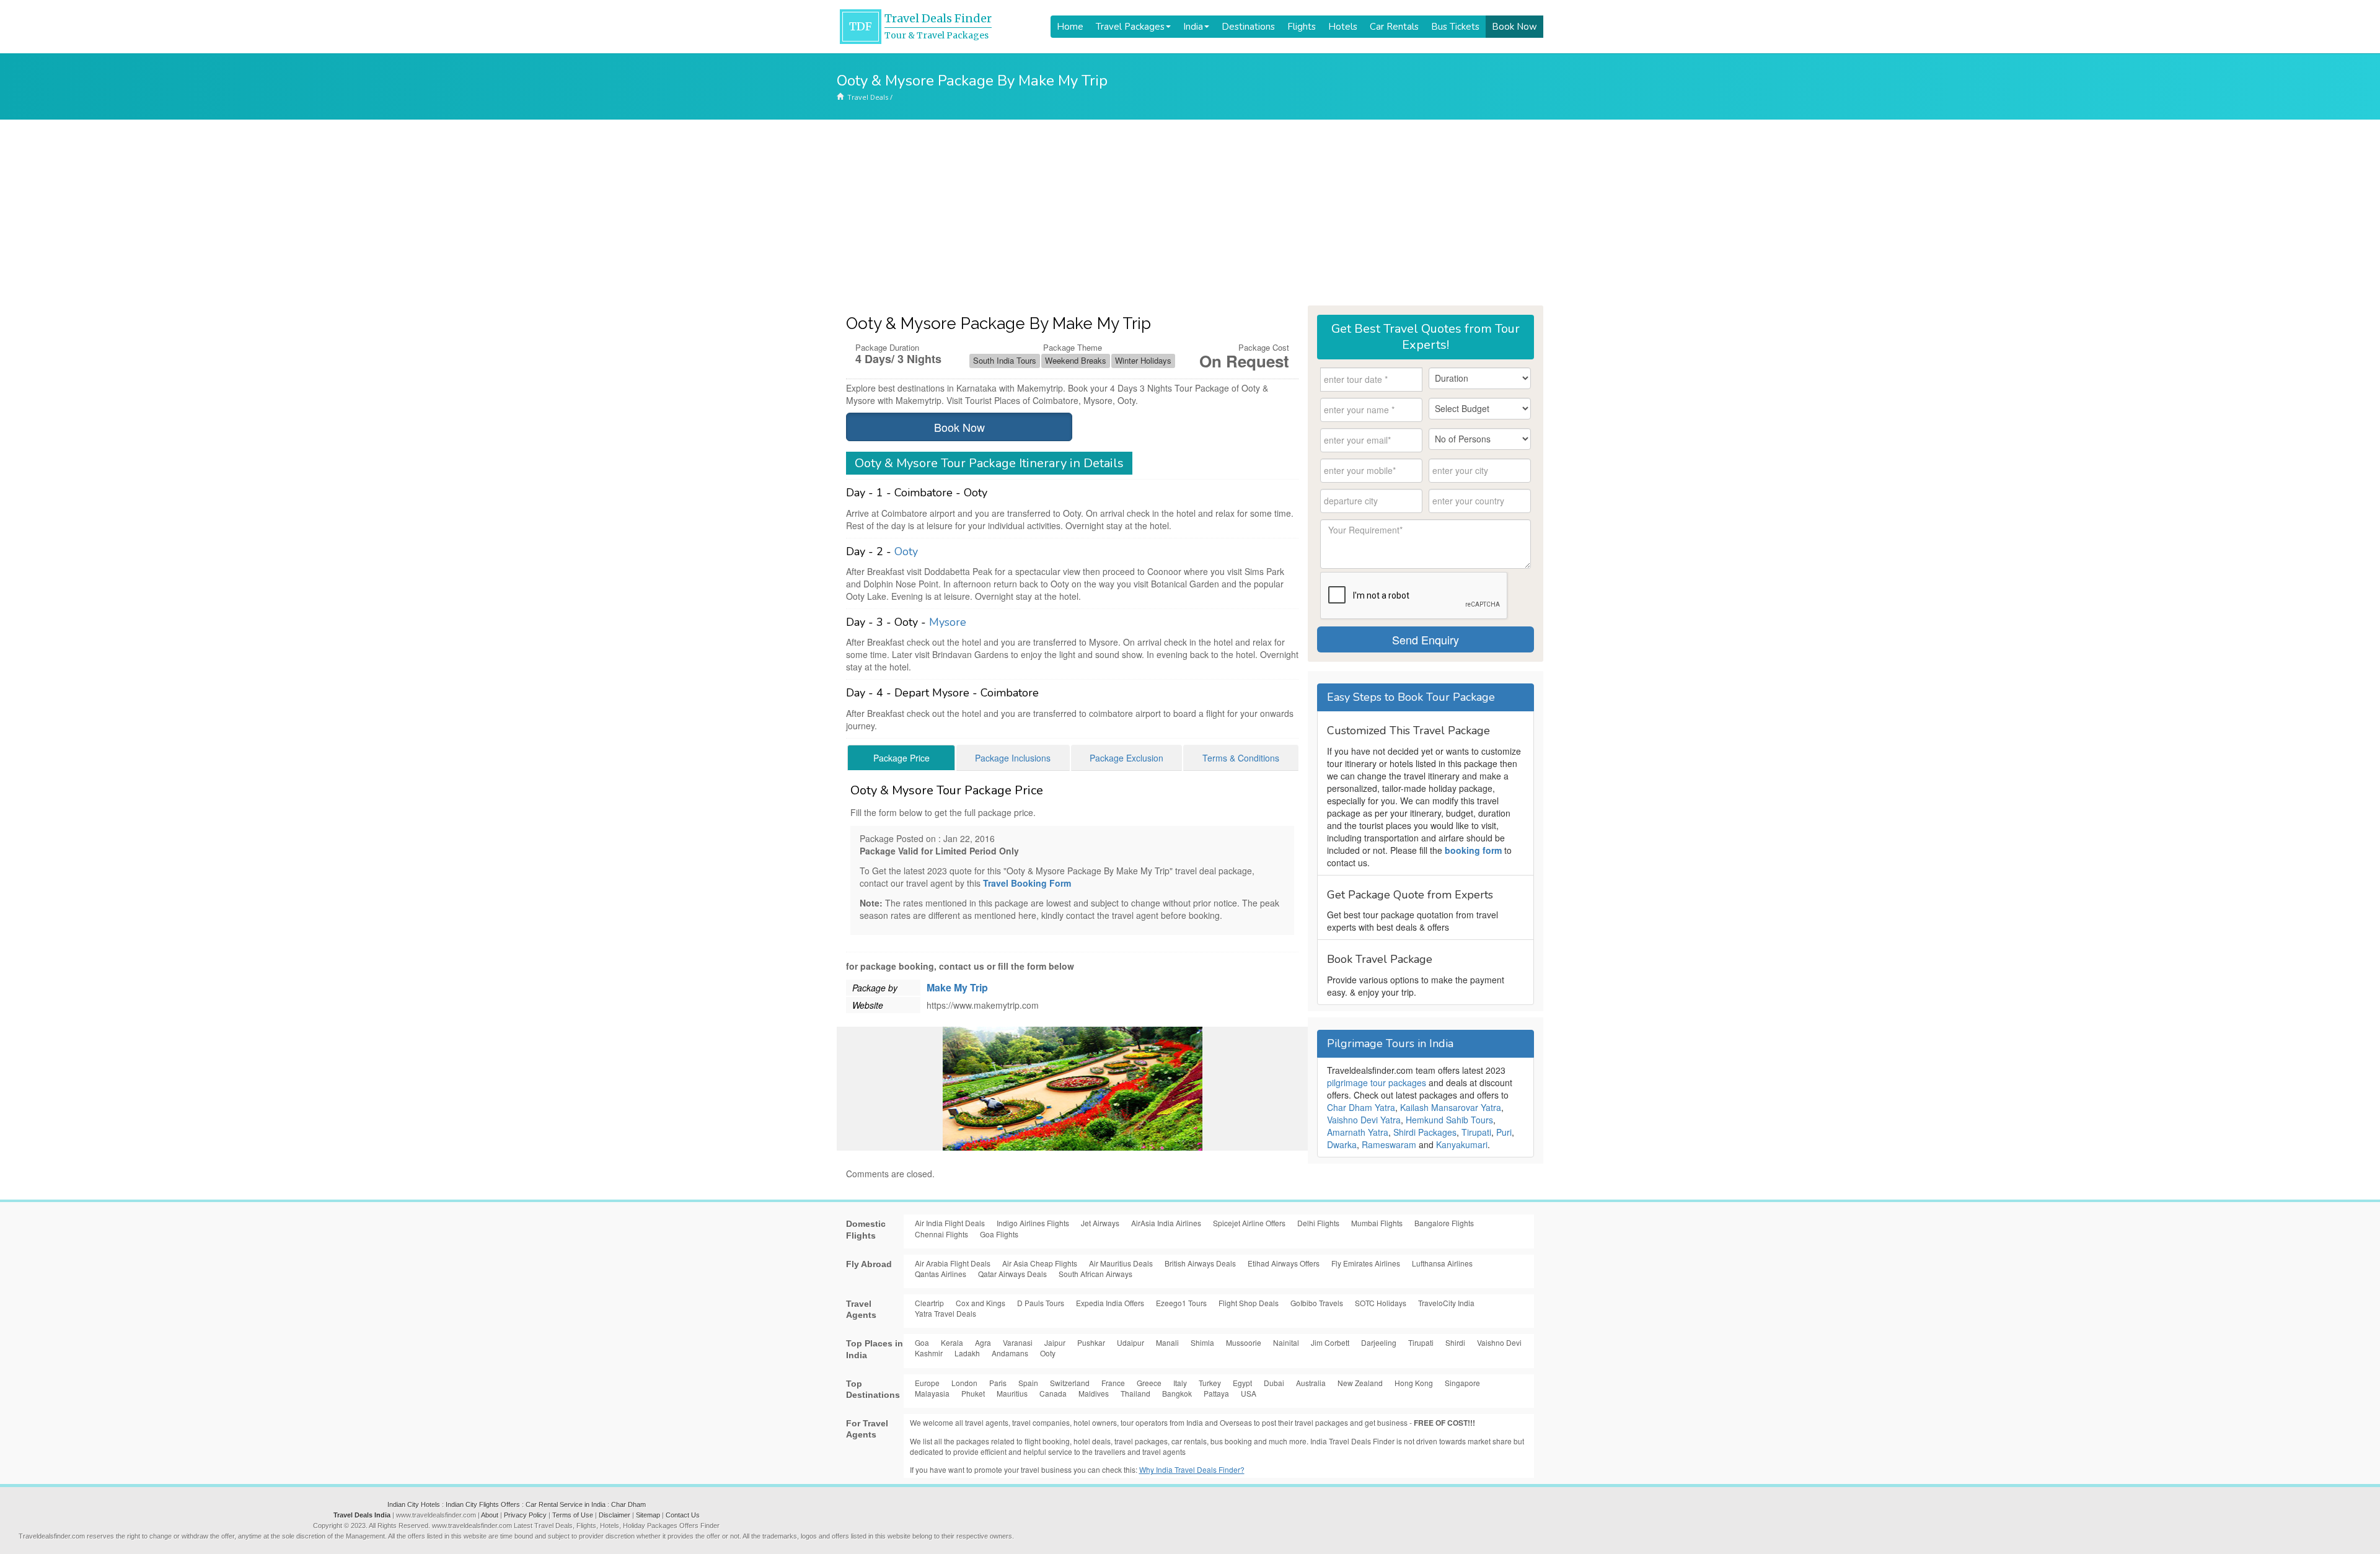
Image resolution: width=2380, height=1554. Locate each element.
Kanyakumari (1462, 1144)
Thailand (1135, 1393)
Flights (1302, 27)
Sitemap (648, 1515)
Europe (927, 1383)
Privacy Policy (525, 1515)
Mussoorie (1244, 1342)
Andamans (1010, 1353)
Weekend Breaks (1076, 360)
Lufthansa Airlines (1442, 1263)
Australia (1311, 1383)
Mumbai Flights (1377, 1223)
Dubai (1274, 1383)
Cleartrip (929, 1303)
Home (1070, 27)
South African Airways (1095, 1274)
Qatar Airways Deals (1012, 1274)
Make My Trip (957, 987)
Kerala (952, 1342)
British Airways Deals (1200, 1263)
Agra (983, 1342)
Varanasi (1018, 1342)
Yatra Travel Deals (945, 1313)
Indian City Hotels (414, 1504)
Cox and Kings (981, 1303)
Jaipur (1055, 1342)
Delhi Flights (1318, 1223)
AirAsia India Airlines (1166, 1223)
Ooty (906, 551)
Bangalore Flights (1444, 1223)
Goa (922, 1342)
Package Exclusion (1126, 758)
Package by (875, 988)
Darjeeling (1379, 1342)
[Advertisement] (1190, 213)
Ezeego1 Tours (1181, 1303)
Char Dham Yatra (1361, 1107)
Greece (1149, 1383)
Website (868, 1005)
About (490, 1515)
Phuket (973, 1393)
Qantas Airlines (941, 1274)
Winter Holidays (1143, 360)
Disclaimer (615, 1515)
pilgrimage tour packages (1377, 1082)
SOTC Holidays (1381, 1303)
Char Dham (628, 1504)
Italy (1180, 1383)
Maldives (1094, 1393)
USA (1249, 1393)
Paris (998, 1383)
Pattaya (1216, 1393)
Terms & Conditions (1241, 758)
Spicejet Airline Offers (1249, 1223)
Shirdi (1455, 1342)
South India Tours (1005, 360)
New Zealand (1360, 1383)
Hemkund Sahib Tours (1449, 1120)
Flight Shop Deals (1249, 1303)
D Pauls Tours (1041, 1303)
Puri (1504, 1132)
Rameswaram (1389, 1144)
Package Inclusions (1013, 758)
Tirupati (1476, 1132)
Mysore (948, 622)
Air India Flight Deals (950, 1223)
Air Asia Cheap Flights (1040, 1263)
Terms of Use (573, 1515)
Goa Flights (999, 1234)
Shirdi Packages (1425, 1132)
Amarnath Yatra (1358, 1132)
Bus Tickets (1455, 27)
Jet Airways (1100, 1223)
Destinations (1248, 27)
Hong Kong (1414, 1383)
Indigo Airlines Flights (1033, 1223)
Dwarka (1342, 1144)
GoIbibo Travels (1317, 1303)
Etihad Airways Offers (1284, 1263)
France (1113, 1383)
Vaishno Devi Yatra (1364, 1120)
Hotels (1343, 27)
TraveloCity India (1446, 1303)
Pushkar (1091, 1342)
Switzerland (1070, 1383)
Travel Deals (868, 97)
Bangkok (1177, 1393)
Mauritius (1012, 1393)
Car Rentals (1394, 27)
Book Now (1514, 27)
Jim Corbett (1330, 1342)
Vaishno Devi (1499, 1342)
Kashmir (929, 1353)
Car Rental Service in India (566, 1504)
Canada (1053, 1393)
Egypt (1242, 1383)
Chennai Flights (941, 1234)
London (964, 1383)
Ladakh (967, 1353)
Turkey (1210, 1383)
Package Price (901, 758)
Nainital (1286, 1342)
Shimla (1202, 1342)
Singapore (1462, 1383)
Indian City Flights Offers (483, 1504)
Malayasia (932, 1393)
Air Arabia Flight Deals (953, 1263)
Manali (1167, 1342)
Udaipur (1130, 1342)
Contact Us (683, 1515)
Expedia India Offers (1110, 1303)
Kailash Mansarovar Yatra (1451, 1107)
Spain (1028, 1383)
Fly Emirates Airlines (1366, 1263)
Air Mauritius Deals (1121, 1263)
